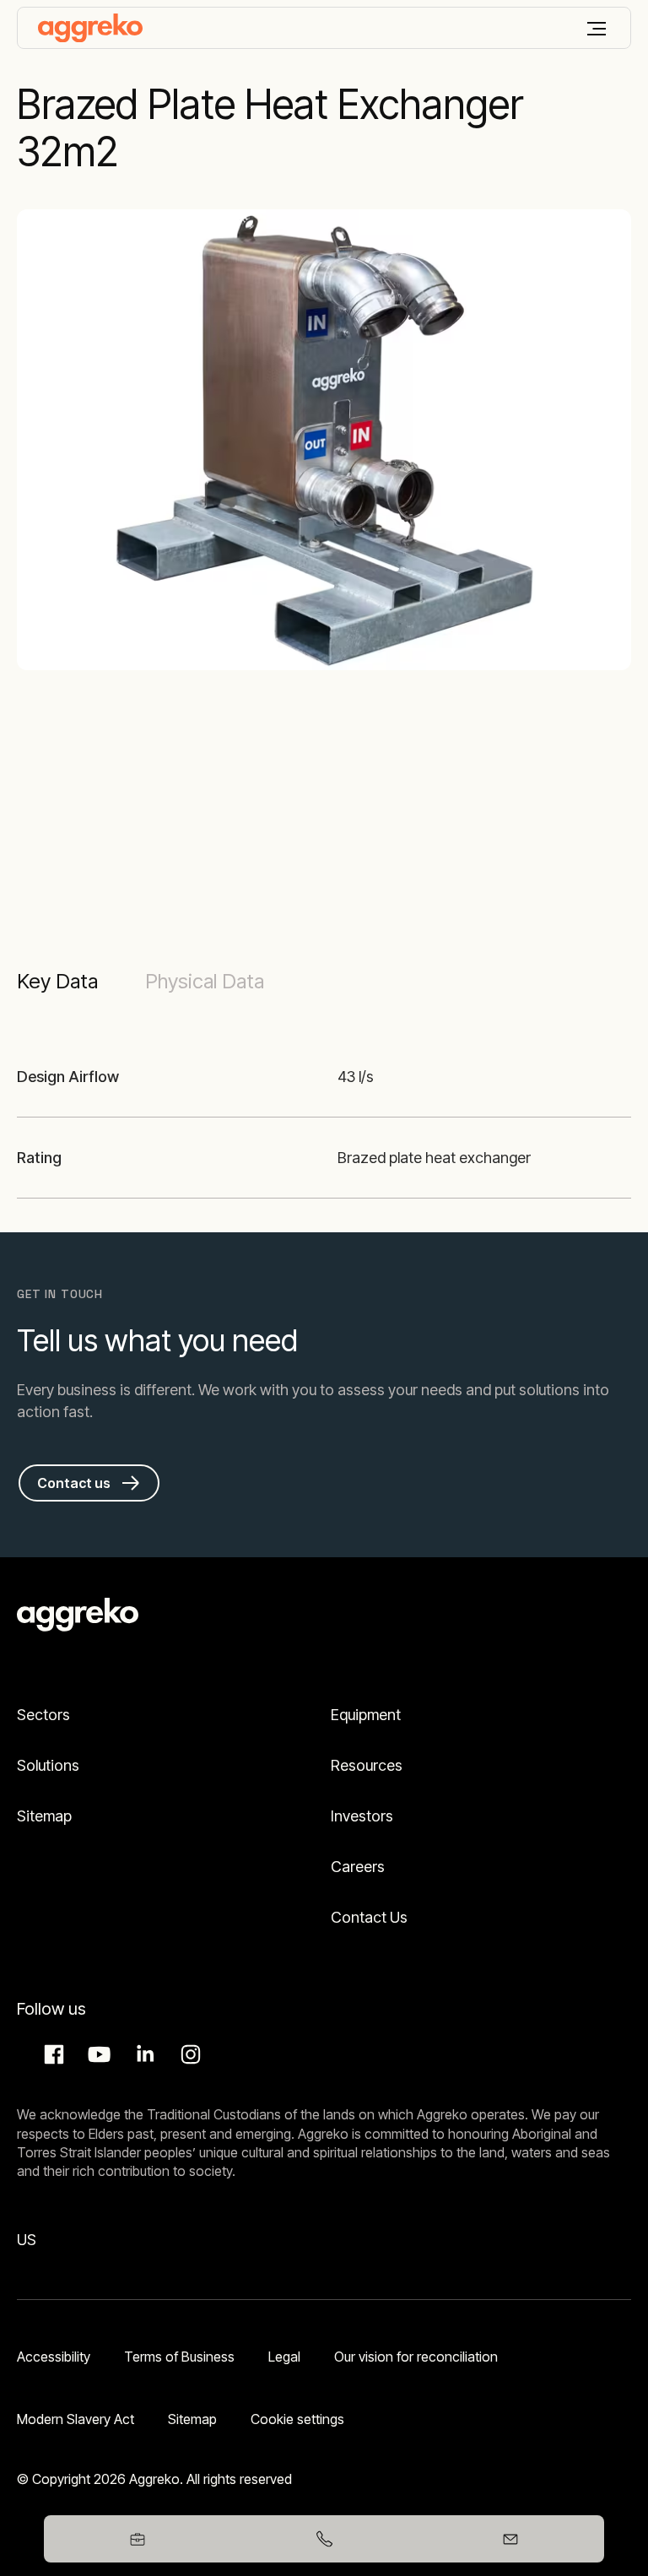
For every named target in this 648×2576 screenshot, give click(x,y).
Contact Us (369, 1917)
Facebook (51, 2054)
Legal (284, 2357)
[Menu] (597, 29)
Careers (358, 1867)
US (27, 2240)
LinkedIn (143, 2054)
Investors (362, 1816)
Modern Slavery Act (76, 2419)
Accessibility (54, 2357)
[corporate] (90, 28)
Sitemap (44, 1816)
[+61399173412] (324, 2539)
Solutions (48, 1765)
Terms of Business (179, 2357)
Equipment (366, 1715)
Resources (367, 1765)
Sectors (43, 1715)
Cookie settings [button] (297, 2419)
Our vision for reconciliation (416, 2357)
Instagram (188, 2054)
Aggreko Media (97, 2054)
